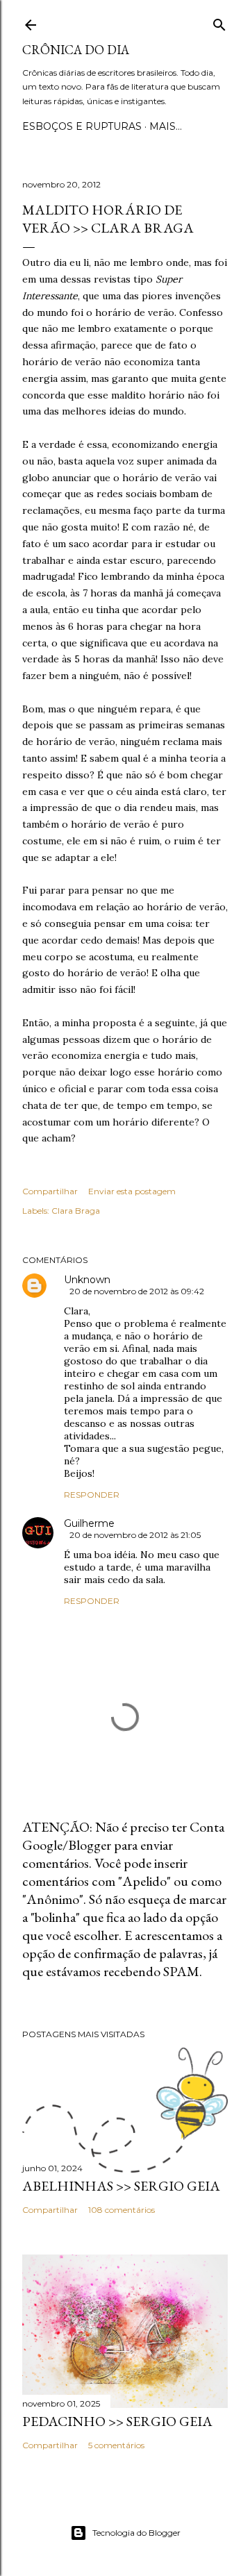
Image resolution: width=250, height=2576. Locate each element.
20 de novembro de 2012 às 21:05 (135, 1535)
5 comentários (116, 2445)
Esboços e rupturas (82, 126)
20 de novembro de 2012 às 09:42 (137, 1291)
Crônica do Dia (76, 50)
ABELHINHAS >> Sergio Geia (121, 2186)
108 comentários (122, 2210)
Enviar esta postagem (132, 1191)
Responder (92, 1495)
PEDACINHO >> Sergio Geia (117, 2421)
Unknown (87, 1280)
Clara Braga (76, 1211)
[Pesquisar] (219, 22)
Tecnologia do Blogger (136, 2533)
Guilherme (89, 1523)
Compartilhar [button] (50, 1191)
